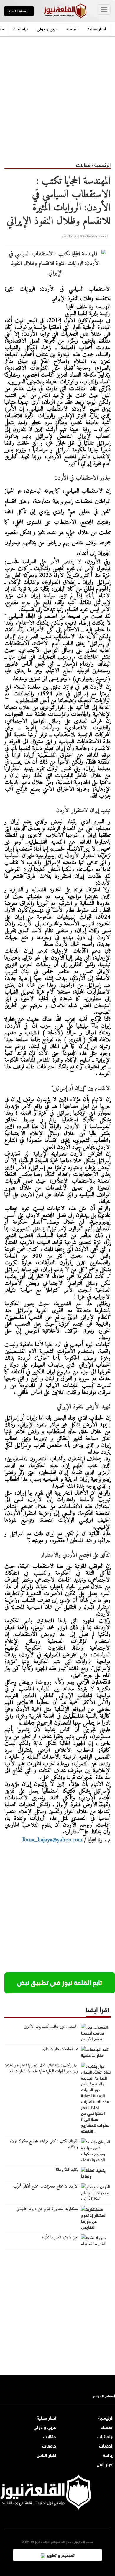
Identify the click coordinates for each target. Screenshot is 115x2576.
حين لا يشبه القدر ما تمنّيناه (60, 2238)
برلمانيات (20, 28)
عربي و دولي (47, 28)
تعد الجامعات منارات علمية (60, 2049)
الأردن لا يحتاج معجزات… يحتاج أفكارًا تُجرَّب (46, 2187)
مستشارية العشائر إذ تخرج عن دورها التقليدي (47, 2209)
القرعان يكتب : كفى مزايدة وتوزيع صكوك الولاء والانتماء (44, 2144)
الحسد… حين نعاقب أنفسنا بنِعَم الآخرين (51, 2027)
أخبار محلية (97, 28)
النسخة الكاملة (19, 11)
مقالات (83, 164)
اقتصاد (73, 28)
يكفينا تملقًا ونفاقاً (67, 2170)
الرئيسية (102, 164)
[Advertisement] (57, 94)
